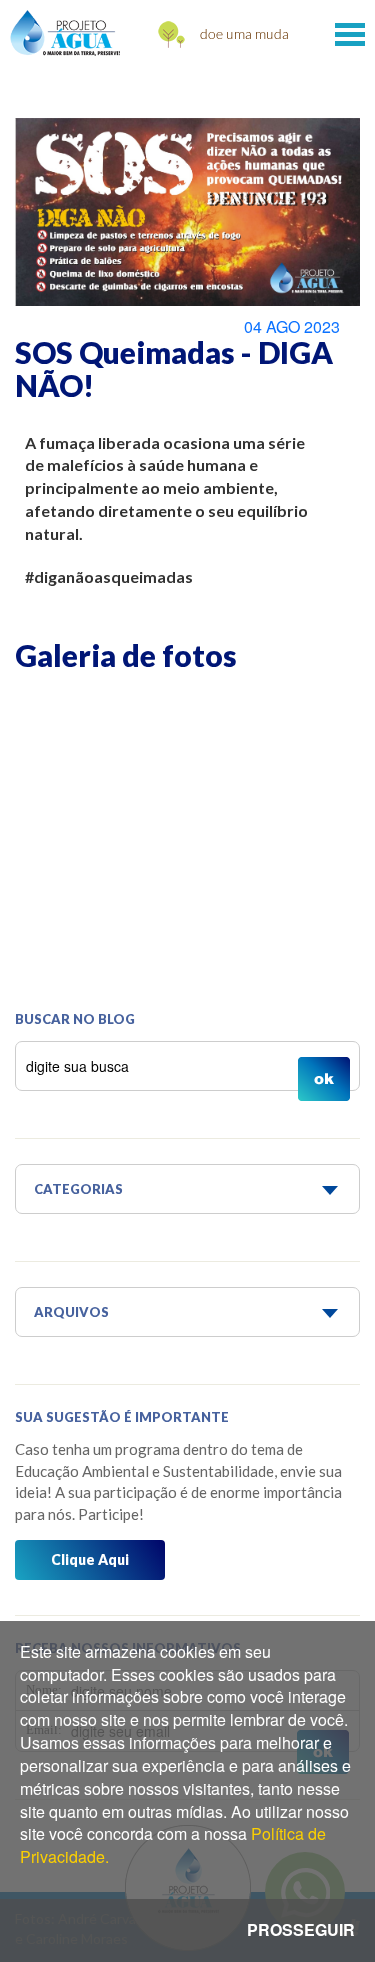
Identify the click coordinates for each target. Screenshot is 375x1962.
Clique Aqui (90, 1559)
